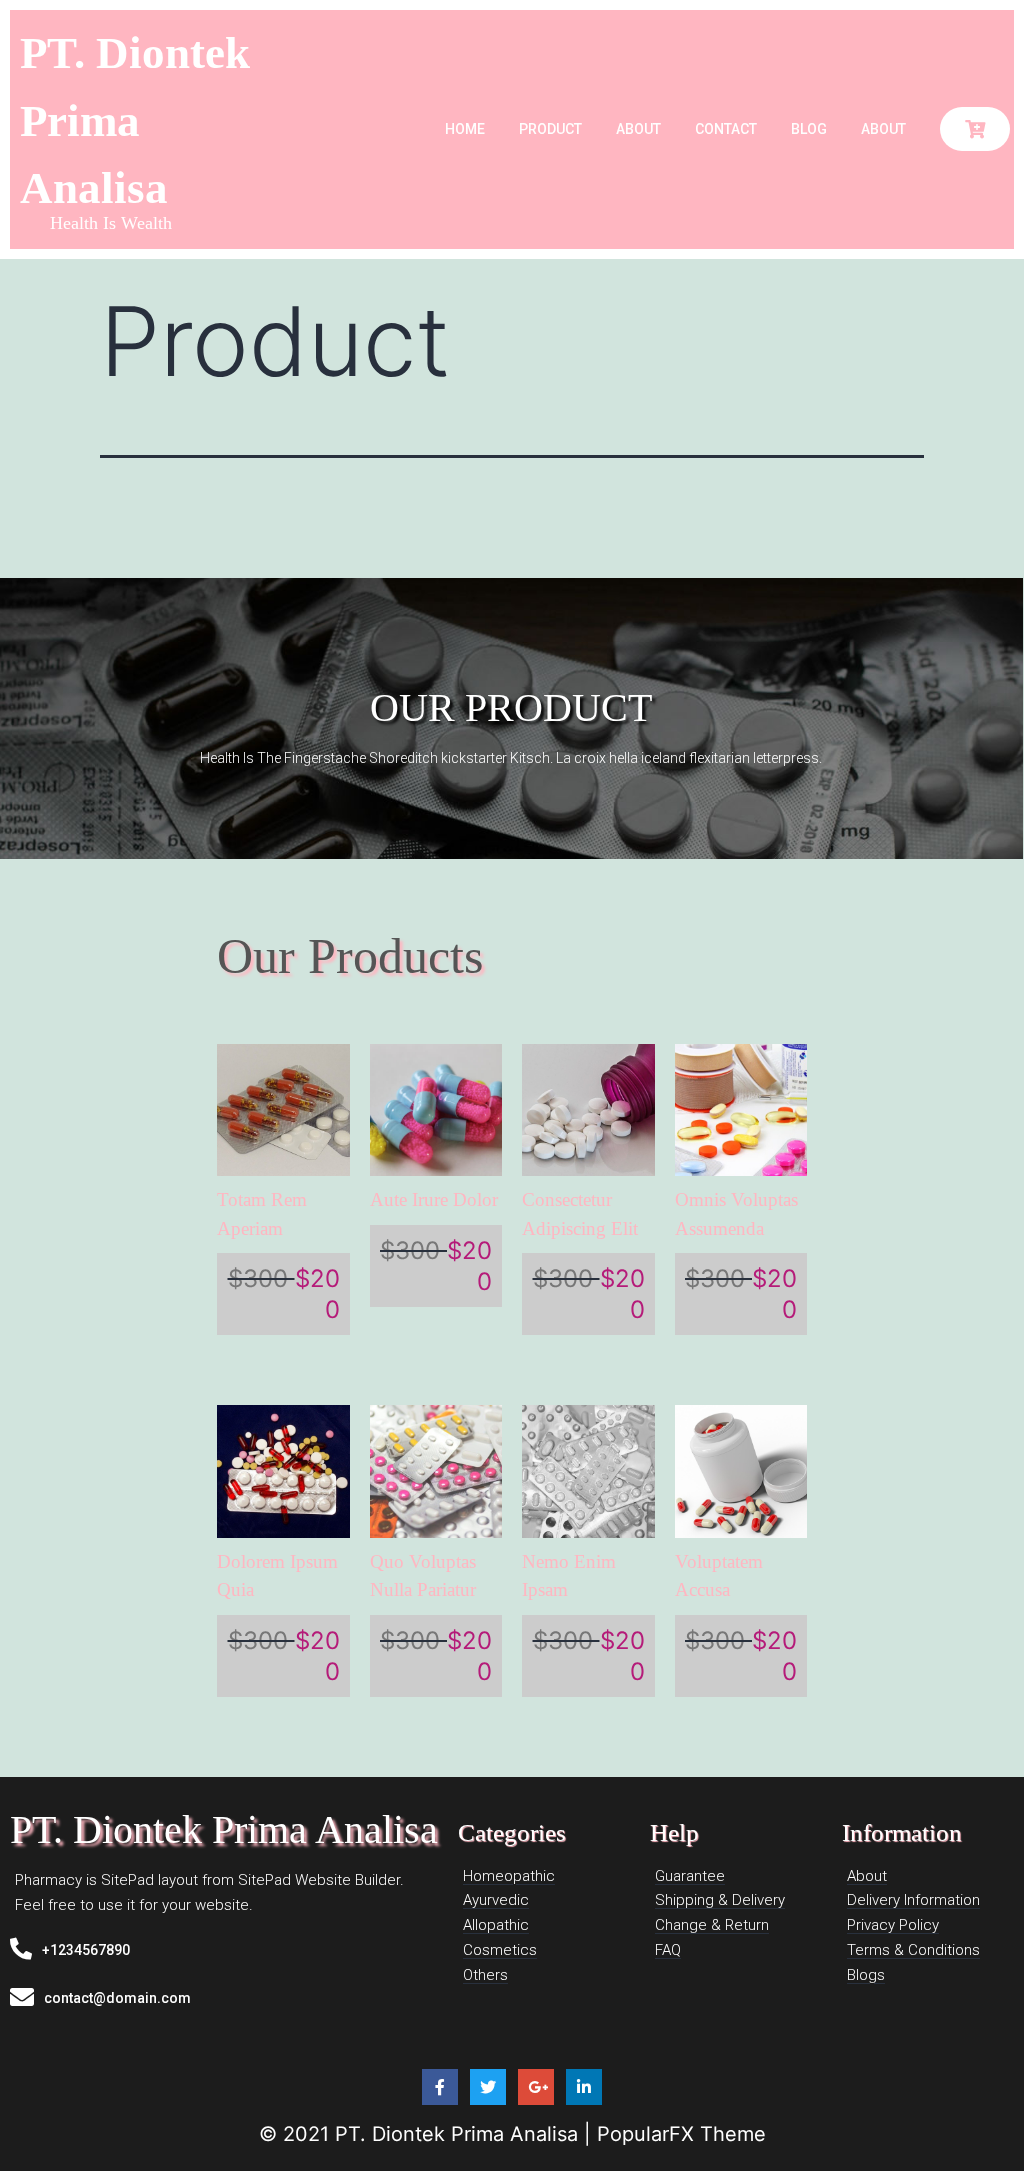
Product (550, 129)
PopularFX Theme (681, 2134)
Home (465, 129)
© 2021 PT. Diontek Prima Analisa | (428, 2134)
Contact (726, 129)
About (638, 129)
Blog (809, 129)
